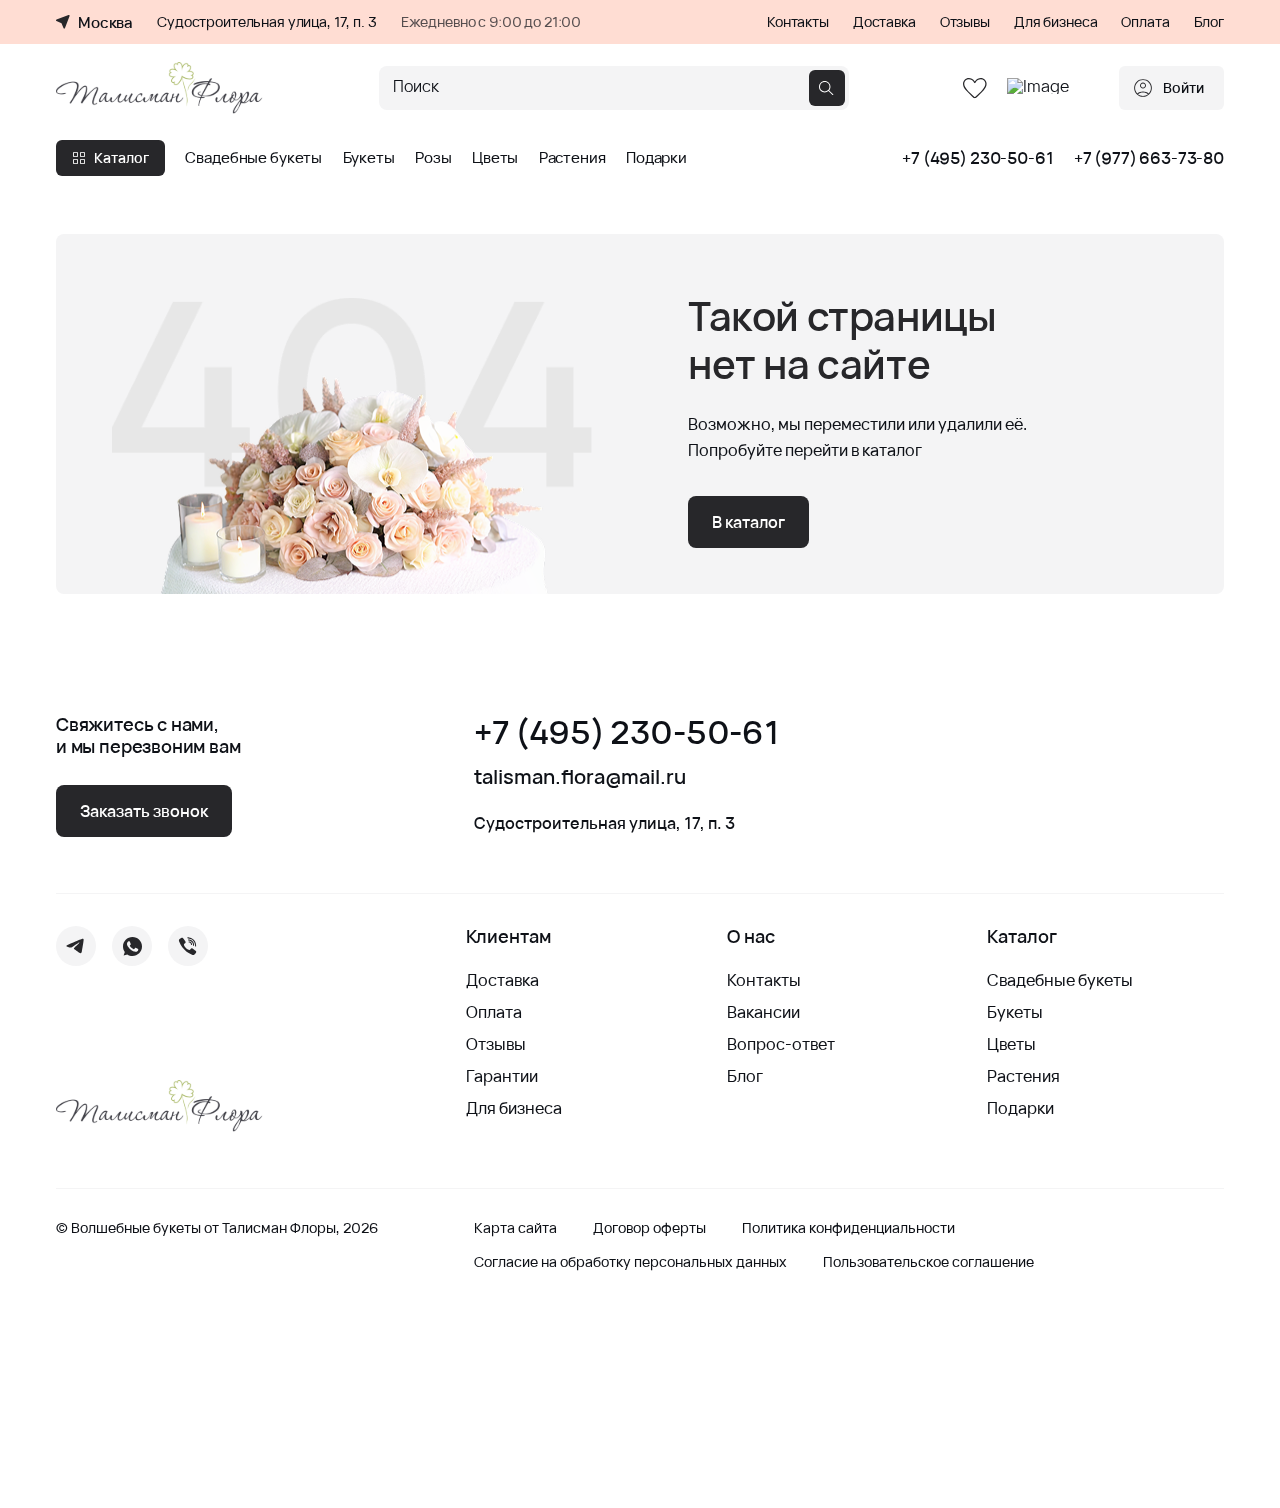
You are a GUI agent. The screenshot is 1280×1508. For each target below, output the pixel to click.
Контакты (798, 22)
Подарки (656, 158)
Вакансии (763, 1012)
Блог (1209, 22)
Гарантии (502, 1076)
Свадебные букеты (253, 158)
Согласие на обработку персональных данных (630, 1262)
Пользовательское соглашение (928, 1262)
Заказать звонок (144, 811)
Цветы (495, 158)
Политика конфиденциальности (848, 1228)
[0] (975, 88)
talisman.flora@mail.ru (580, 777)
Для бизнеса (1055, 22)
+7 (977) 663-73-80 (1149, 158)
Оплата (1145, 22)
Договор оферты (649, 1228)
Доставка (884, 22)
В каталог (748, 522)
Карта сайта (515, 1228)
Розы (433, 158)
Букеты (369, 158)
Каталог (121, 157)
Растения (572, 158)
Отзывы (965, 22)
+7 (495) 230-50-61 (977, 158)
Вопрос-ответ (781, 1044)
